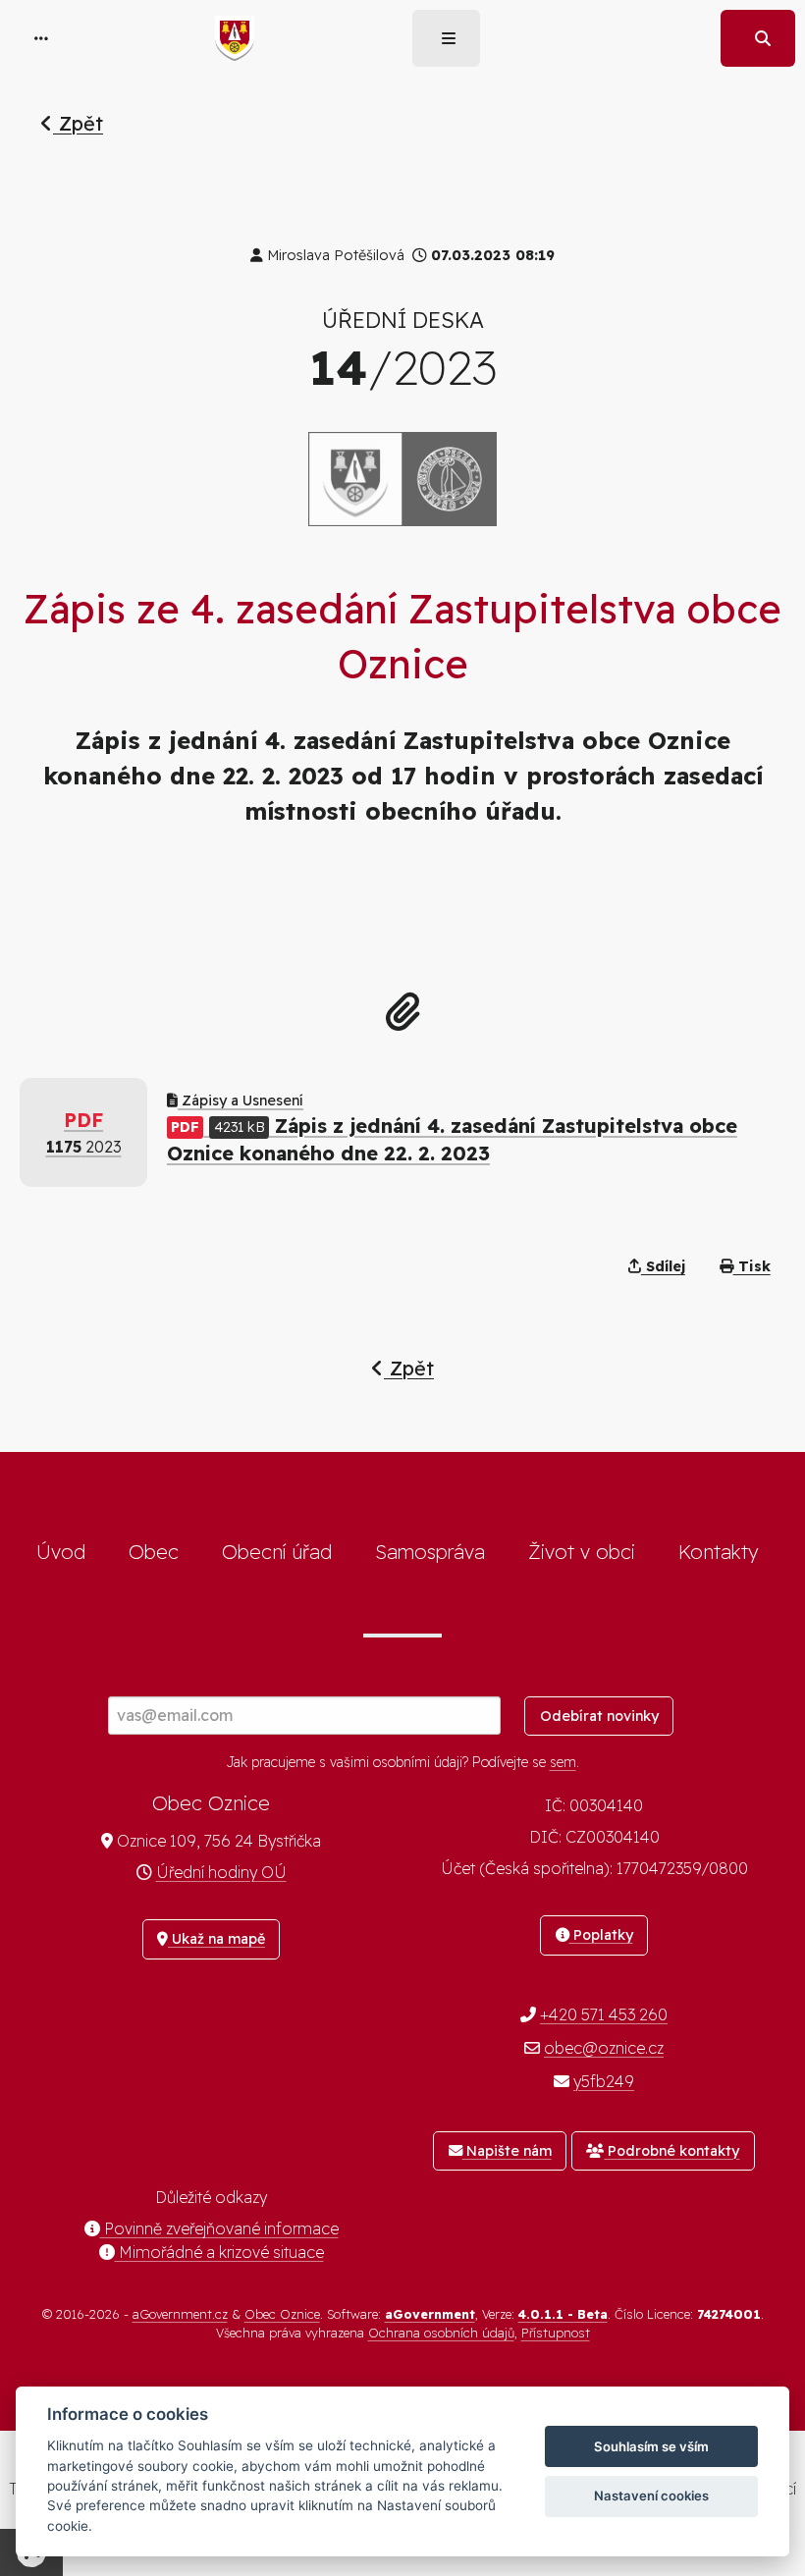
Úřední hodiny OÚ (221, 1872)
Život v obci (582, 1552)
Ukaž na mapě (216, 1939)
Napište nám (507, 2151)
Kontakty (719, 1552)
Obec (154, 1552)
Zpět (78, 123)
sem (563, 1762)
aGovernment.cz (180, 2314)
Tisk (752, 1266)
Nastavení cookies (651, 2495)
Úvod (61, 1552)
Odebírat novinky (599, 1716)
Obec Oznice (282, 2314)
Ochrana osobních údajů (441, 2333)
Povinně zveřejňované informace (219, 2228)
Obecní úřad (277, 1552)
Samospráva (430, 1552)
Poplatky (601, 1935)
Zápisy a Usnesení (241, 1100)
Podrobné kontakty (671, 2151)
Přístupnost (556, 2333)
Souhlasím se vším (651, 2446)
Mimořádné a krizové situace (219, 2252)
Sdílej (663, 1266)
